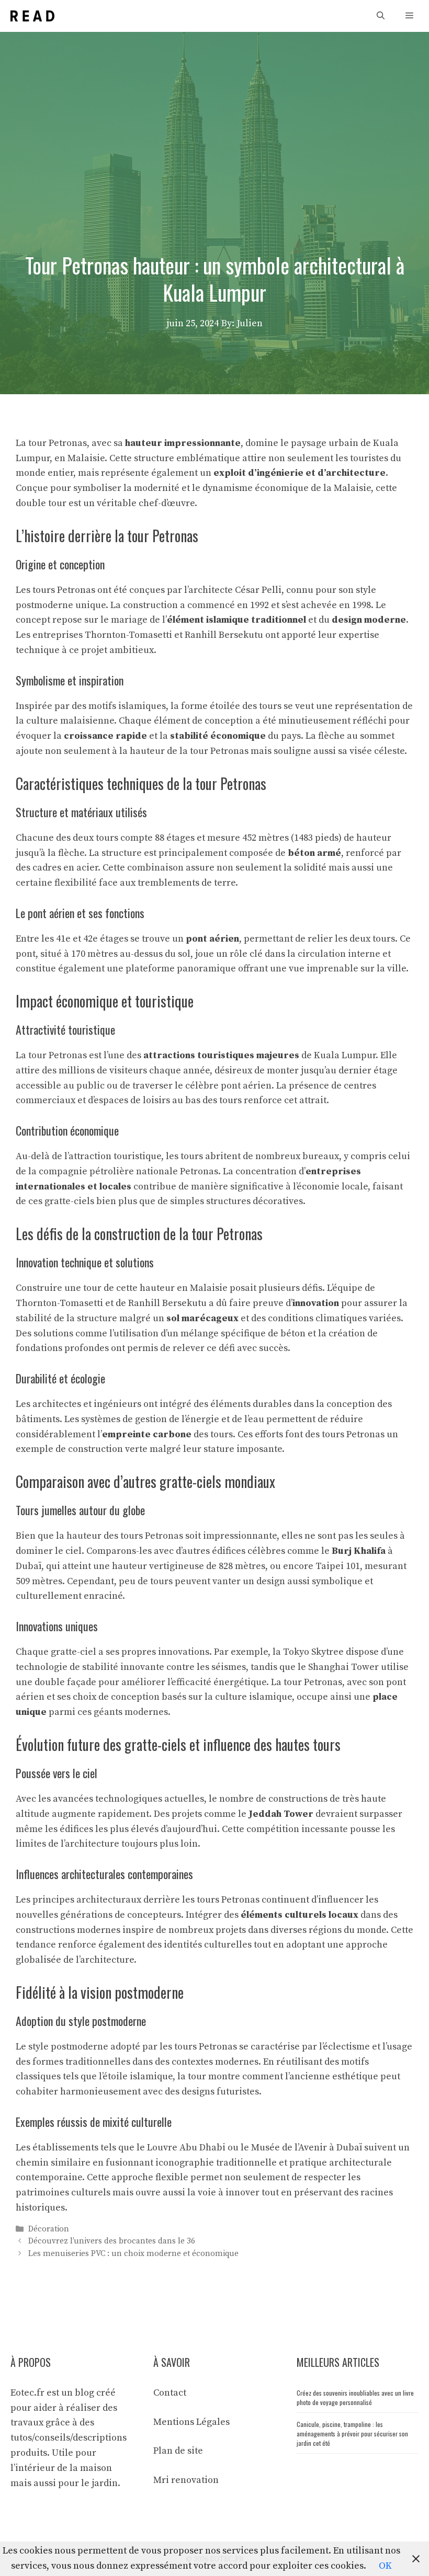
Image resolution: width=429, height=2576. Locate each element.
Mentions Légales (191, 2422)
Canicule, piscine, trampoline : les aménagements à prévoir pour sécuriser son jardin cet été (352, 2434)
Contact (170, 2393)
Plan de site (178, 2451)
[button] (381, 16)
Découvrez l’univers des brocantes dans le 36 (112, 2242)
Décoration (49, 2229)
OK (385, 2566)
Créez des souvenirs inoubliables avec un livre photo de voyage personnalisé (355, 2397)
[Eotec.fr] (32, 16)
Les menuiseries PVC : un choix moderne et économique (133, 2254)
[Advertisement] (214, 110)
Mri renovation (186, 2480)
